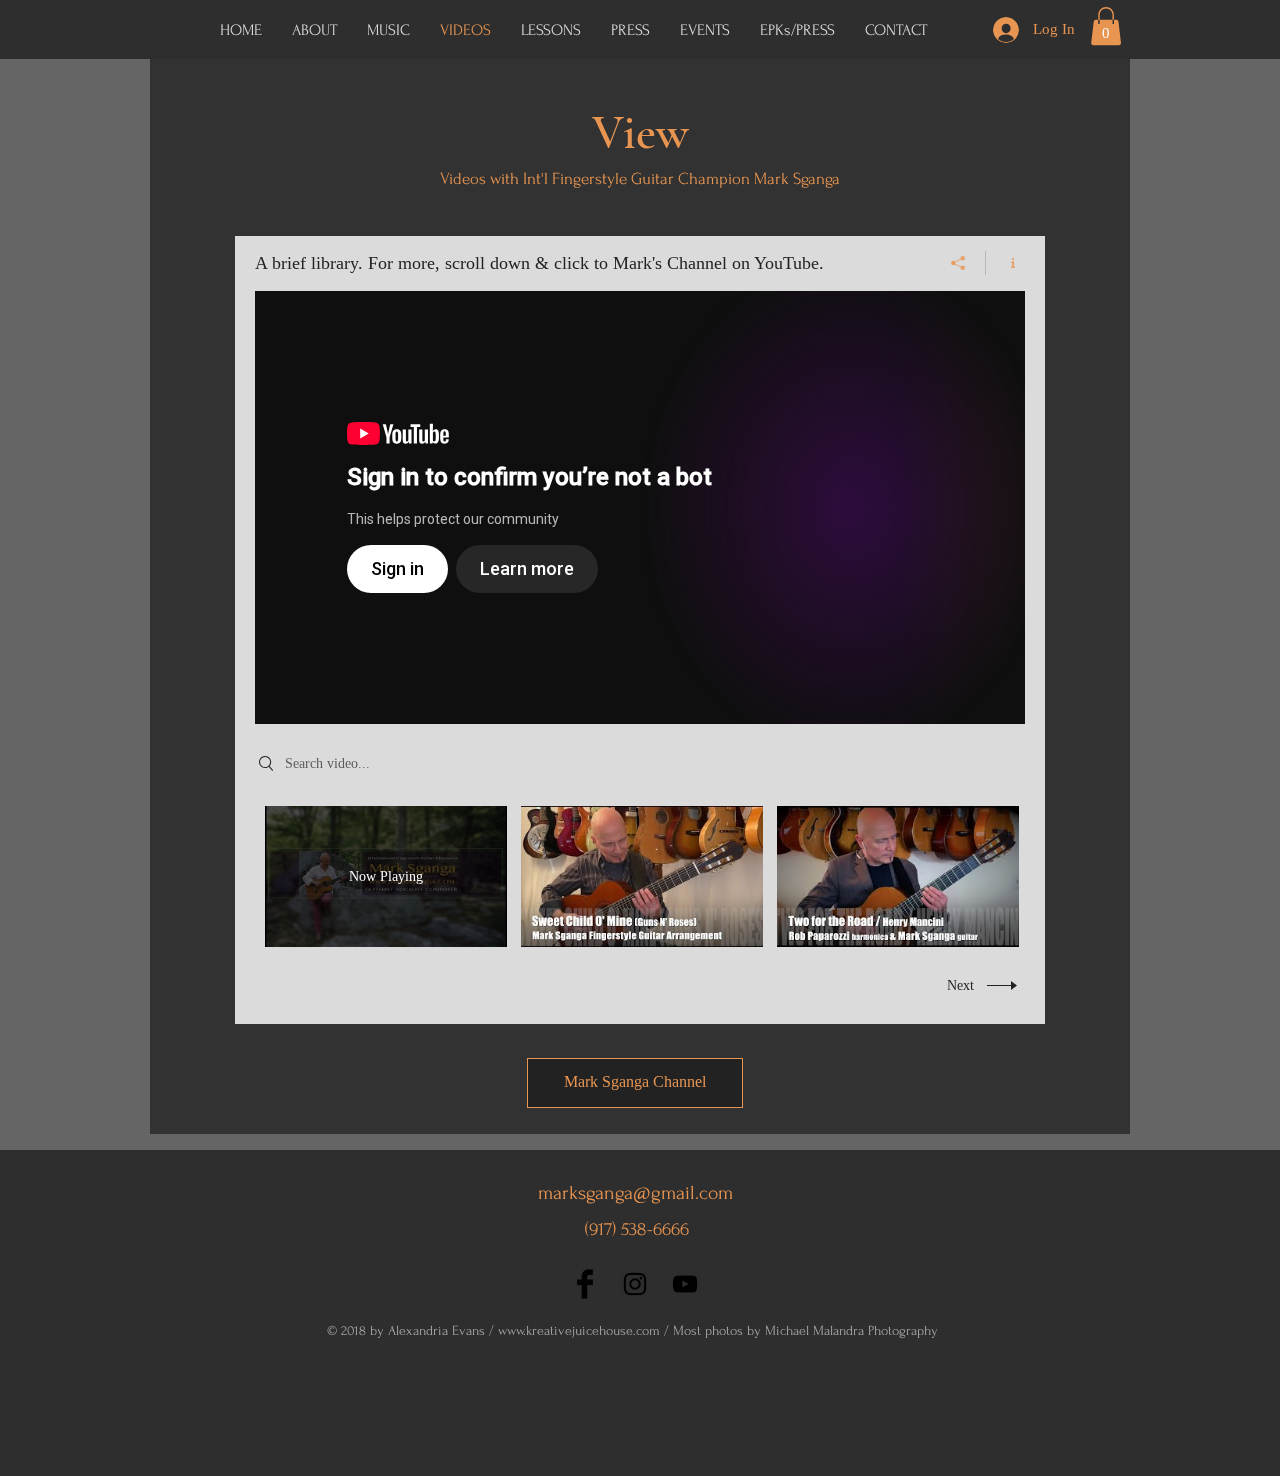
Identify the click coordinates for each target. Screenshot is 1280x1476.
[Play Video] (642, 876)
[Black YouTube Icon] (685, 1284)
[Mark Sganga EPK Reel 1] (640, 507)
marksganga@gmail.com (635, 1193)
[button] (797, 30)
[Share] (958, 263)
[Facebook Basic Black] (585, 1284)
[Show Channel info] (1005, 263)
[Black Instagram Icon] (635, 1284)
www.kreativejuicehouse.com (579, 1330)
